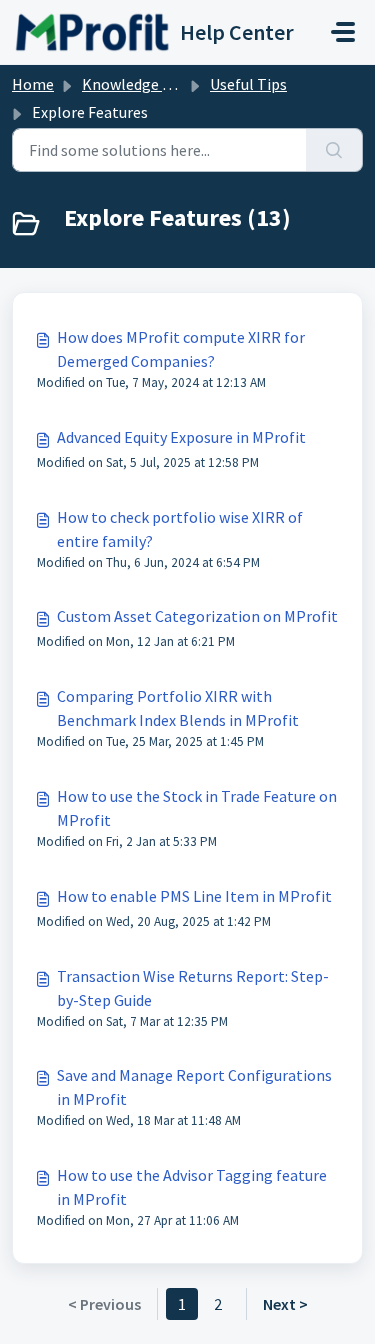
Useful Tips (248, 84)
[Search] (334, 150)
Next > (285, 1304)
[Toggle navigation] (343, 32)
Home (33, 84)
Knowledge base (138, 84)
